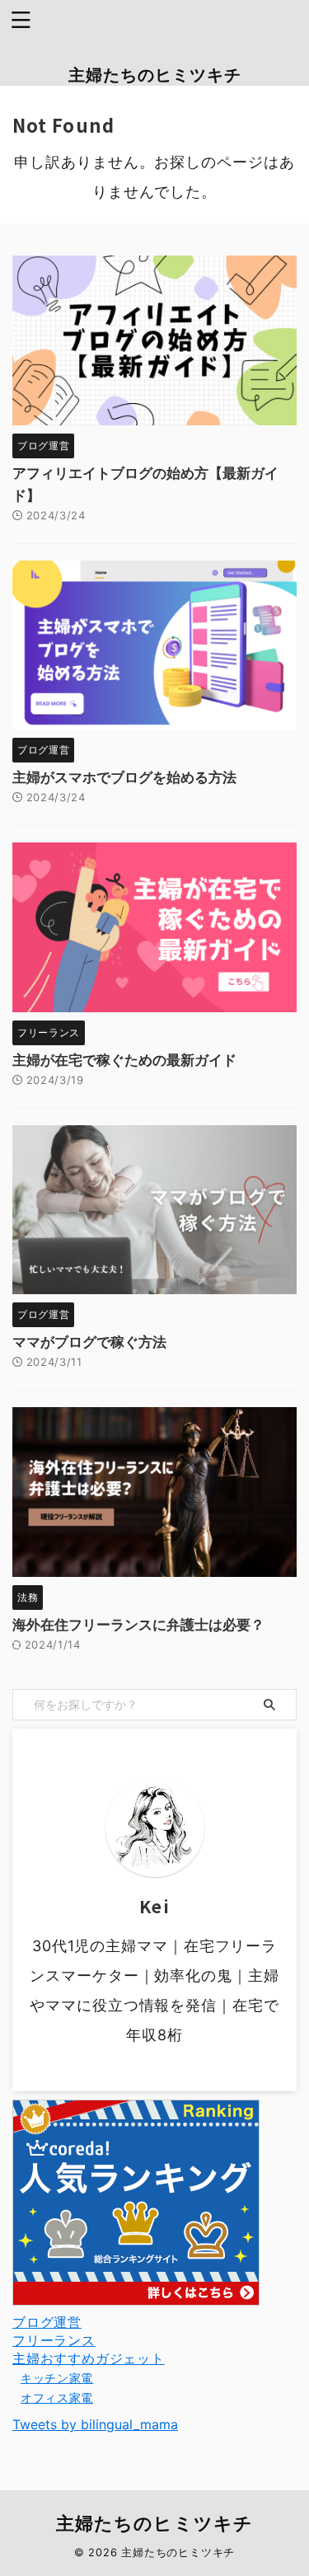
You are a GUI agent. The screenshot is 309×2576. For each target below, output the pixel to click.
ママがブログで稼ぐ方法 (89, 1342)
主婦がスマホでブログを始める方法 (124, 777)
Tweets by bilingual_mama (95, 2424)
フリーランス (54, 2340)
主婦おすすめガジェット (89, 2358)
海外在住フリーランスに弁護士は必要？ (138, 1625)
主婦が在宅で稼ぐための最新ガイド (124, 1060)
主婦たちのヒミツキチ (155, 75)
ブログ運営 (47, 2322)
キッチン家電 (57, 2378)
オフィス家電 (57, 2398)
